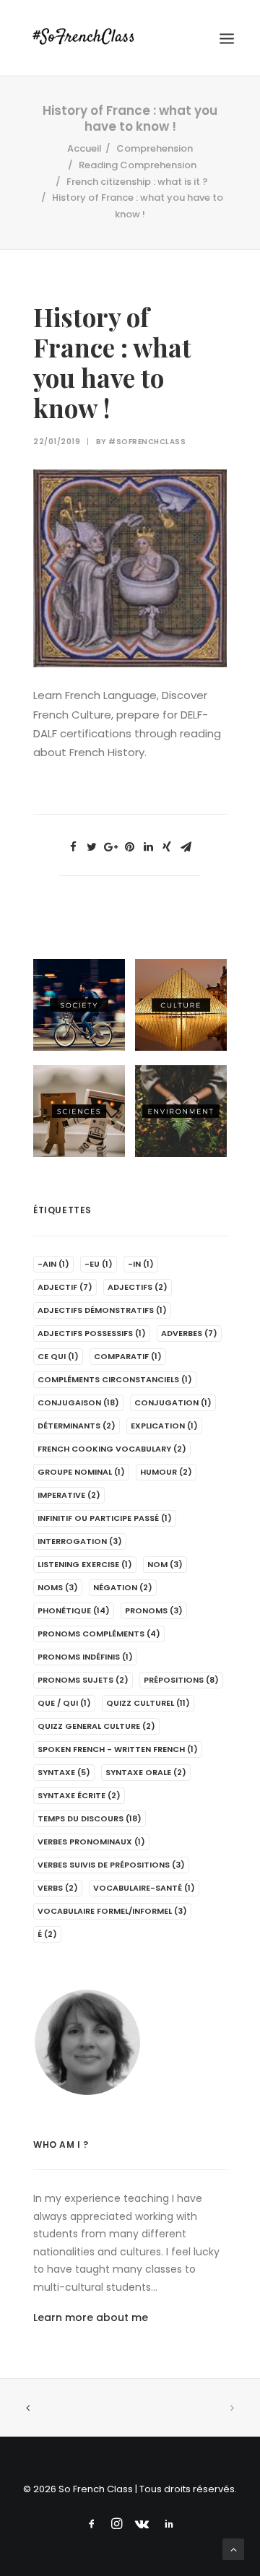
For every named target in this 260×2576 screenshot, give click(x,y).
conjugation (173, 1402)
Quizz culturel (148, 1703)
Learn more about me (91, 2317)
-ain (53, 1264)
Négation (123, 1587)
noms (58, 1587)
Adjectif (65, 1287)
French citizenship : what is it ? (137, 182)
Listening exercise (85, 1564)
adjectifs (138, 1287)
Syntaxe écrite (79, 1795)
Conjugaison (78, 1402)
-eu (99, 1264)
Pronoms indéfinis (85, 1657)
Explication (164, 1426)
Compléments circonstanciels (115, 1379)
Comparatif (128, 1356)
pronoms (154, 1610)
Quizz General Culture (96, 1726)
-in (141, 1264)
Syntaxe (64, 1772)
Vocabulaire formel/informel (112, 1911)
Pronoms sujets (83, 1680)
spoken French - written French (118, 1749)
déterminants (77, 1426)
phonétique (74, 1610)
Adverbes (189, 1333)
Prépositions (181, 1680)
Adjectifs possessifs (92, 1333)
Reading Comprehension (138, 165)
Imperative (69, 1495)
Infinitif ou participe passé (105, 1518)
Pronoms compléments (99, 1634)
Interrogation (80, 1541)
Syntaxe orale (146, 1772)
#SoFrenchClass (147, 442)
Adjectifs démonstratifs (102, 1310)
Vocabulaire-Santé (144, 1888)
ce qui (58, 1356)
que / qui (64, 1703)
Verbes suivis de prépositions (111, 1865)
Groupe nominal (81, 1472)
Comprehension (155, 148)
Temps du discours (90, 1818)
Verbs (58, 1888)
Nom (165, 1564)
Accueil (84, 148)
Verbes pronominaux (91, 1842)
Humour (166, 1472)
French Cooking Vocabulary (112, 1449)
